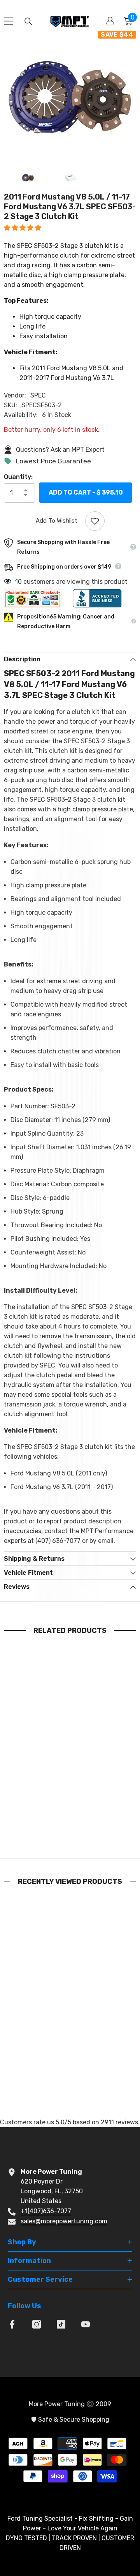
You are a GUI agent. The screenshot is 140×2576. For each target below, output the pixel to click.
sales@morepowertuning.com (64, 2221)
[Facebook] (12, 2324)
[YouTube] (86, 2324)
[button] (23, 228)
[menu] (9, 21)
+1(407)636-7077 (46, 2211)
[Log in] (110, 21)
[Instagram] (37, 2324)
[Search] (28, 21)
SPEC (38, 395)
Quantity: (18, 477)
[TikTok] (61, 2324)
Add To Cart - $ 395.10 (86, 493)
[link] (70, 1822)
